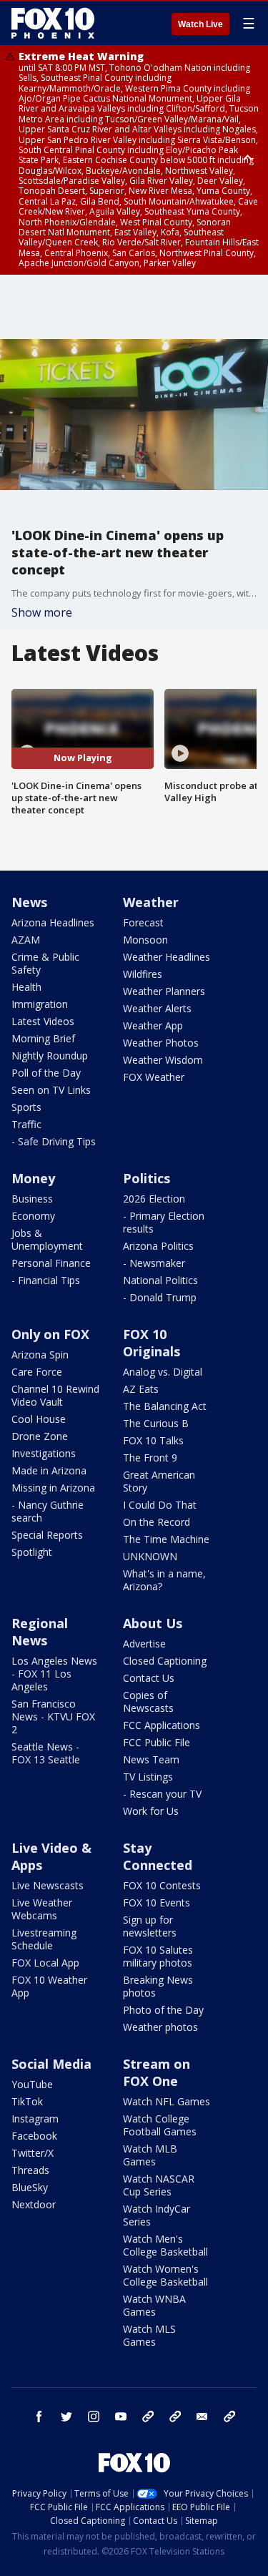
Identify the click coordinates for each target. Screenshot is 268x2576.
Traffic (26, 1124)
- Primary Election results (164, 1222)
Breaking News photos (158, 1986)
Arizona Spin (40, 1355)
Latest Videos (43, 1021)
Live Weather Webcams (42, 1909)
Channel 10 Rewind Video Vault (55, 1395)
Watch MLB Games (150, 2155)
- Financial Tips (46, 1280)
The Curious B (156, 1423)
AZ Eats (141, 1389)
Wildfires (143, 974)
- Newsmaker (154, 1263)
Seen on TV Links (51, 1090)
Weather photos (160, 2027)
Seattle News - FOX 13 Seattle (46, 1753)
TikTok (27, 2101)
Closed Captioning (165, 1661)
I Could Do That (160, 1505)
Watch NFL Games (167, 2101)
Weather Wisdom (163, 1060)
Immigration (40, 1004)
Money (33, 1178)
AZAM (26, 940)
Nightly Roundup (50, 1056)
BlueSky (30, 2187)
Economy (33, 1216)
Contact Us (149, 1678)
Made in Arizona (49, 1470)
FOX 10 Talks (153, 1440)
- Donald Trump (160, 1297)
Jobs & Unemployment (47, 1239)
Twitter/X (33, 2153)
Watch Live (200, 24)
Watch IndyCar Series (157, 2215)
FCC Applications (162, 1725)
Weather (151, 902)
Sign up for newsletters (150, 1926)
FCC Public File (157, 1742)
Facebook (34, 2136)
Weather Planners (164, 991)
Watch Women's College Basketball (165, 2275)
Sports (26, 1107)
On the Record (157, 1522)
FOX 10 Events (157, 1902)
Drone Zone (40, 1436)
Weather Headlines (167, 957)
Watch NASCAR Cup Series (159, 2185)
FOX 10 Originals (152, 1343)
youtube (121, 2416)
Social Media (51, 2064)
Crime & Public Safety (45, 963)
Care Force (37, 1372)
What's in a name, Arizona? (164, 1580)
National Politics (160, 1280)
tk (148, 2416)
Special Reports (47, 1535)
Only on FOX (50, 1334)
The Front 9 (150, 1458)
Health (26, 987)
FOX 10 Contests (162, 1885)
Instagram (35, 2119)
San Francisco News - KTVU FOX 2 (53, 1716)
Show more (42, 612)
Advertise (144, 1644)
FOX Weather (154, 1077)
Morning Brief (43, 1038)
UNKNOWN (150, 1556)
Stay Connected (158, 1856)
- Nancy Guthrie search (48, 1511)
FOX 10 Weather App (49, 1986)
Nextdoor (34, 2204)
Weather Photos (161, 1043)
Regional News (40, 1632)
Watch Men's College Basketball (165, 2245)
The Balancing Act (165, 1406)
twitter (66, 2416)
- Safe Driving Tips (54, 1141)
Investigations (44, 1453)
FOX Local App (45, 1963)
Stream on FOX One (157, 2072)
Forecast (143, 922)
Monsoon (145, 940)
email (202, 2416)
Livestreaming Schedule (44, 1939)
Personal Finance (51, 1263)
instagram (94, 2416)
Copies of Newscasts (148, 1701)
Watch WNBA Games (154, 2305)
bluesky (175, 2416)
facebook (39, 2416)
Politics (147, 1178)
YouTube (32, 2084)
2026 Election (154, 1199)
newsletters (229, 2416)
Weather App (153, 1025)
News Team (151, 1759)
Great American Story (159, 1481)
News (29, 902)
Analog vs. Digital (163, 1372)
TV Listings (148, 1777)
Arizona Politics (158, 1246)
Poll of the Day (46, 1073)
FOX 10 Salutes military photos (158, 1956)
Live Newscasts (48, 1885)
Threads (30, 2170)
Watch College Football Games (160, 2125)
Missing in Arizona (53, 1488)
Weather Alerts (157, 1008)
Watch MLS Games (149, 2335)
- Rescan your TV (162, 1794)
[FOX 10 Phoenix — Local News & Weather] (53, 23)
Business (32, 1199)
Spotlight (32, 1552)
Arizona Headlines (53, 922)
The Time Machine (166, 1539)
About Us (153, 1623)
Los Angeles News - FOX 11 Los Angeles (54, 1674)
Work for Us (151, 1811)
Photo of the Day (163, 2010)
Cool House (39, 1419)
